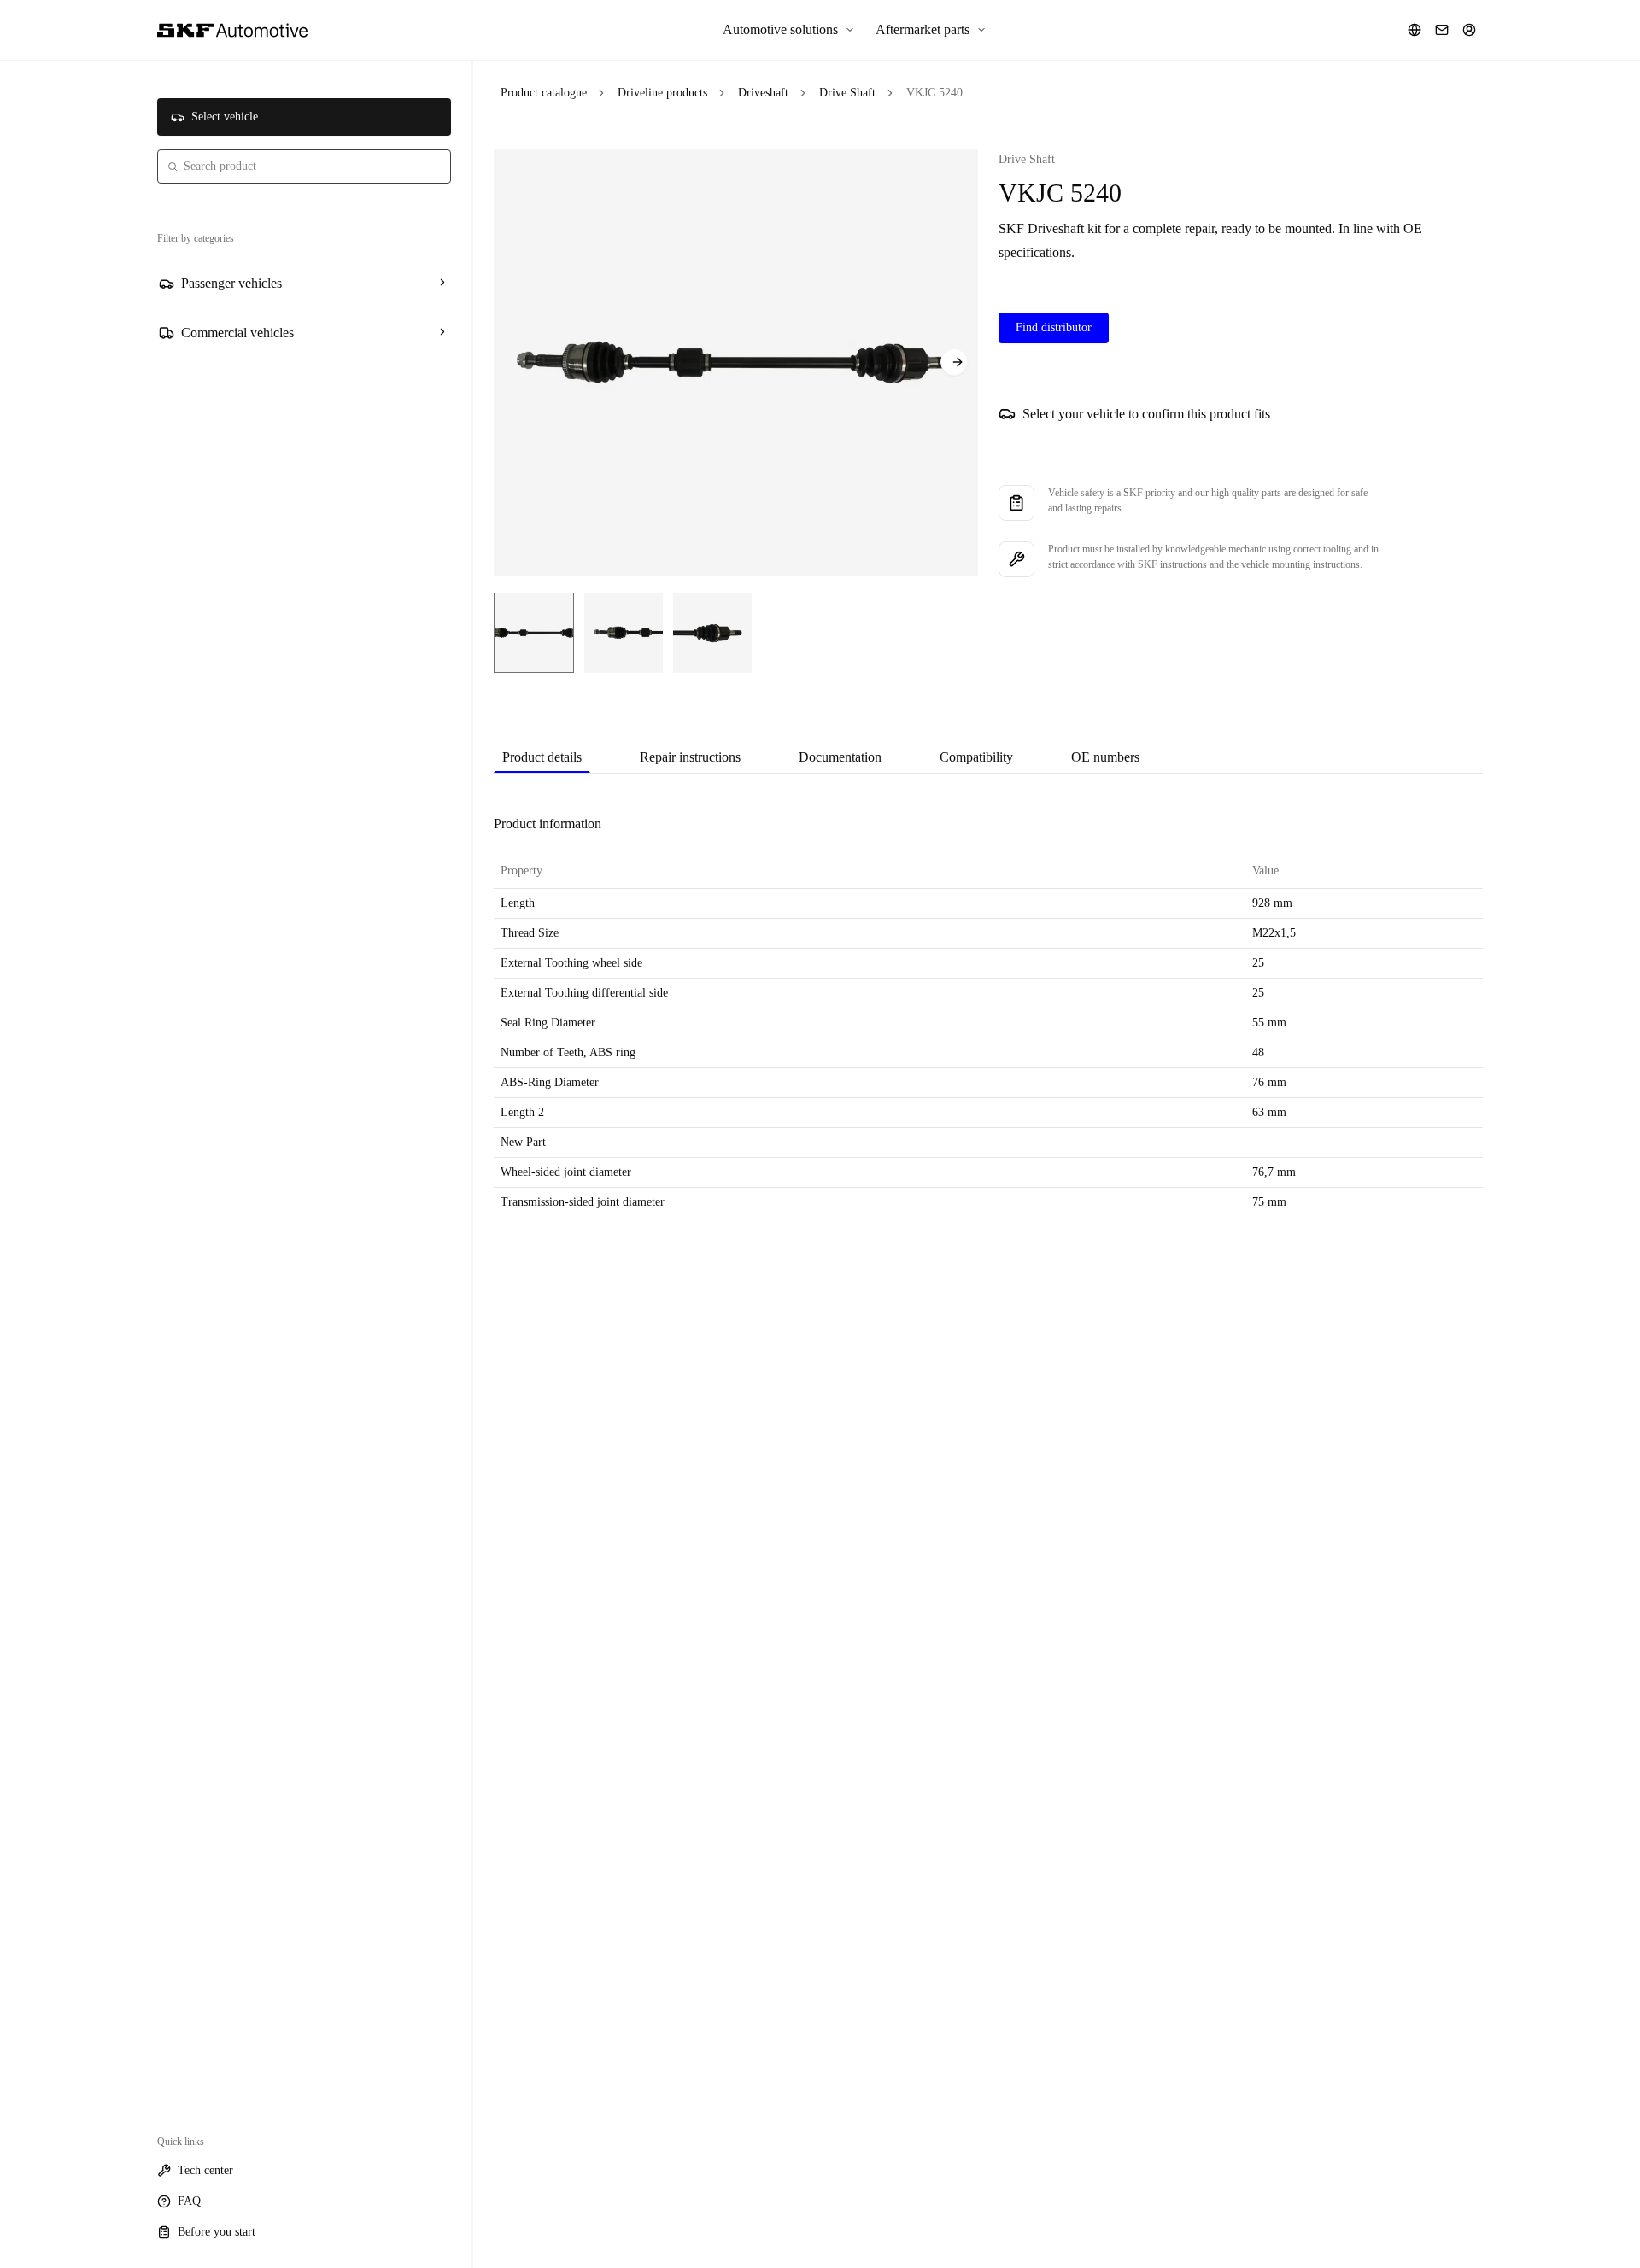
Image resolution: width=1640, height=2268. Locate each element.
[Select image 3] (712, 633)
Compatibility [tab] (976, 757)
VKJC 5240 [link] (934, 93)
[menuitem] (789, 30)
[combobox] (304, 167)
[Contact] (1442, 30)
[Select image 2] (624, 633)
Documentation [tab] (840, 757)
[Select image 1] (534, 633)
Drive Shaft (847, 93)
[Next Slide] (954, 362)
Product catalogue (544, 93)
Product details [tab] (542, 757)
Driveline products (662, 93)
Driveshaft (763, 93)
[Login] (1469, 30)
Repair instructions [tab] (690, 757)
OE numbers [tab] (1105, 757)
